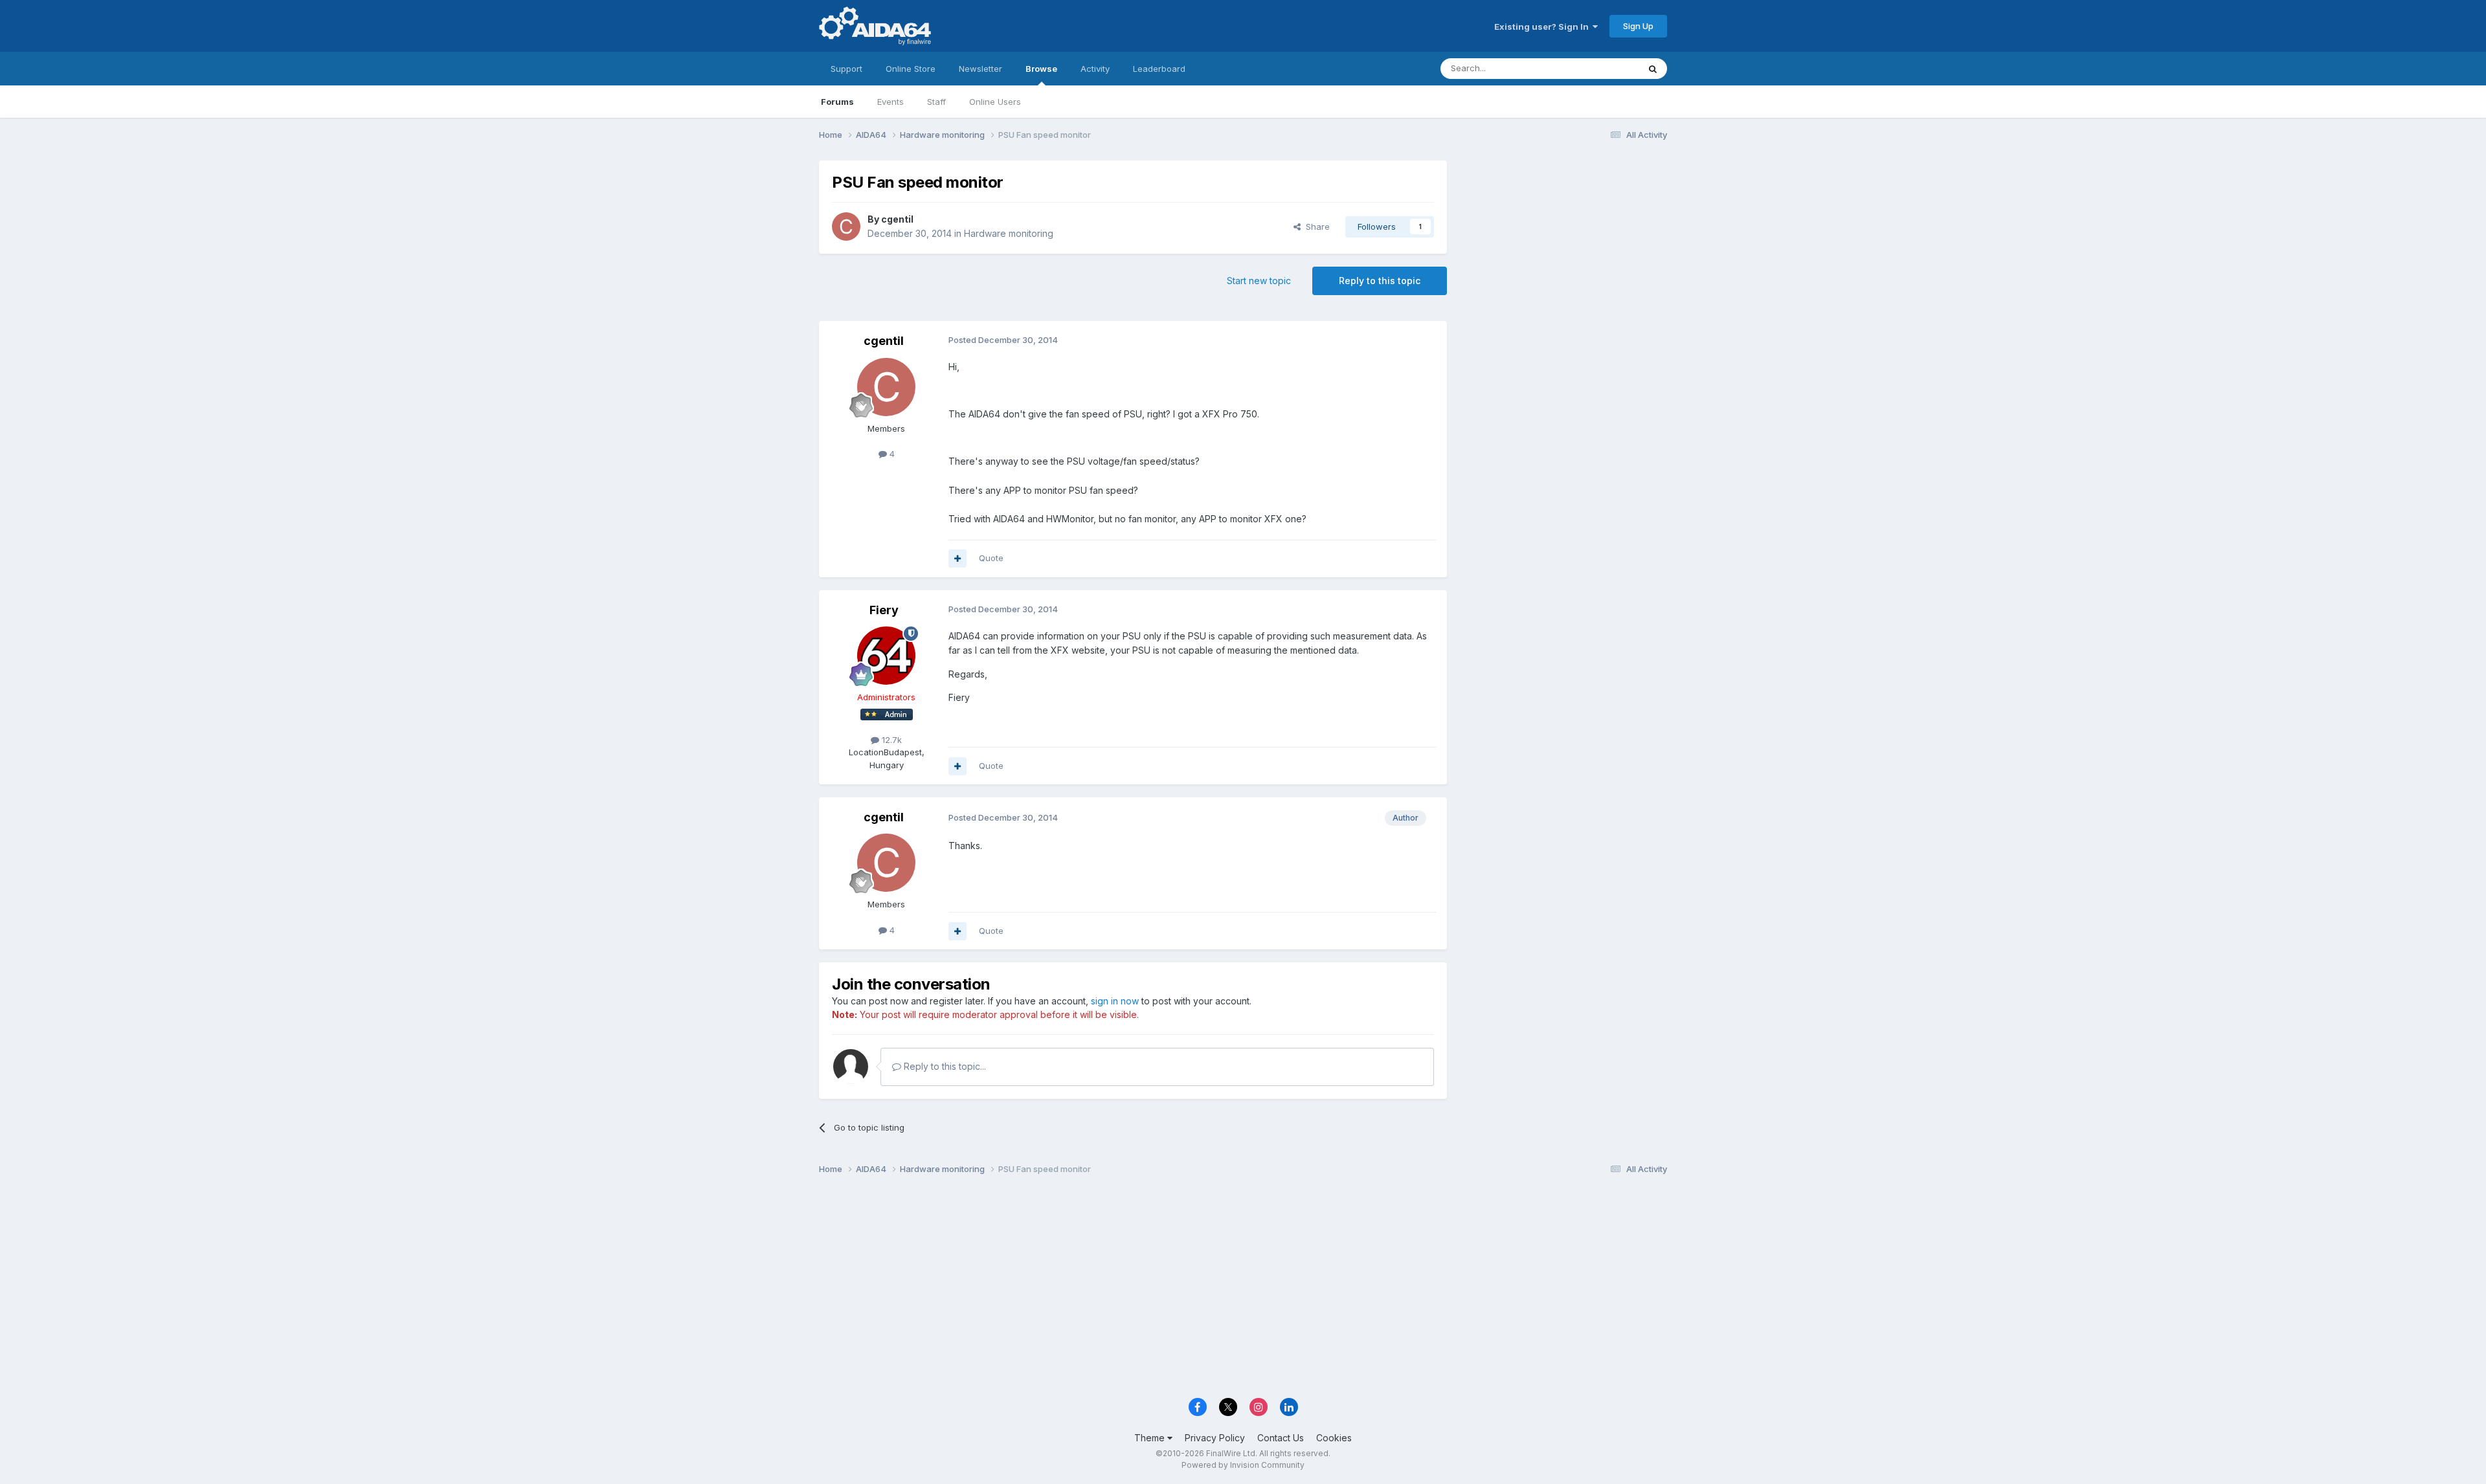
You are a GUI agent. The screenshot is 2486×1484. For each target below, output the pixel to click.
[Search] (1653, 69)
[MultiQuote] (957, 559)
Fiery (884, 610)
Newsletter (980, 69)
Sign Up (1638, 26)
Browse (1041, 69)
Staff (936, 102)
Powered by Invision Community (1243, 1465)
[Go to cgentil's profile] (846, 227)
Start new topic (1259, 281)
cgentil (897, 219)
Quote (991, 558)
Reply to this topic (1380, 281)
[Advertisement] (1563, 247)
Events (890, 102)
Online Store (911, 69)
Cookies (1334, 1438)
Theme (1151, 1438)
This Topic (1601, 68)
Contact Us (1281, 1438)
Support (846, 69)
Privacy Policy (1215, 1438)
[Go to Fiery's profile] (886, 656)
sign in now (1115, 1001)
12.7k (890, 740)
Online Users (995, 102)
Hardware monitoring (1009, 233)
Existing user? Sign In (1543, 27)
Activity (1095, 69)
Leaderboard (1159, 69)
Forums (837, 102)
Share (1315, 227)
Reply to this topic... (944, 1066)
